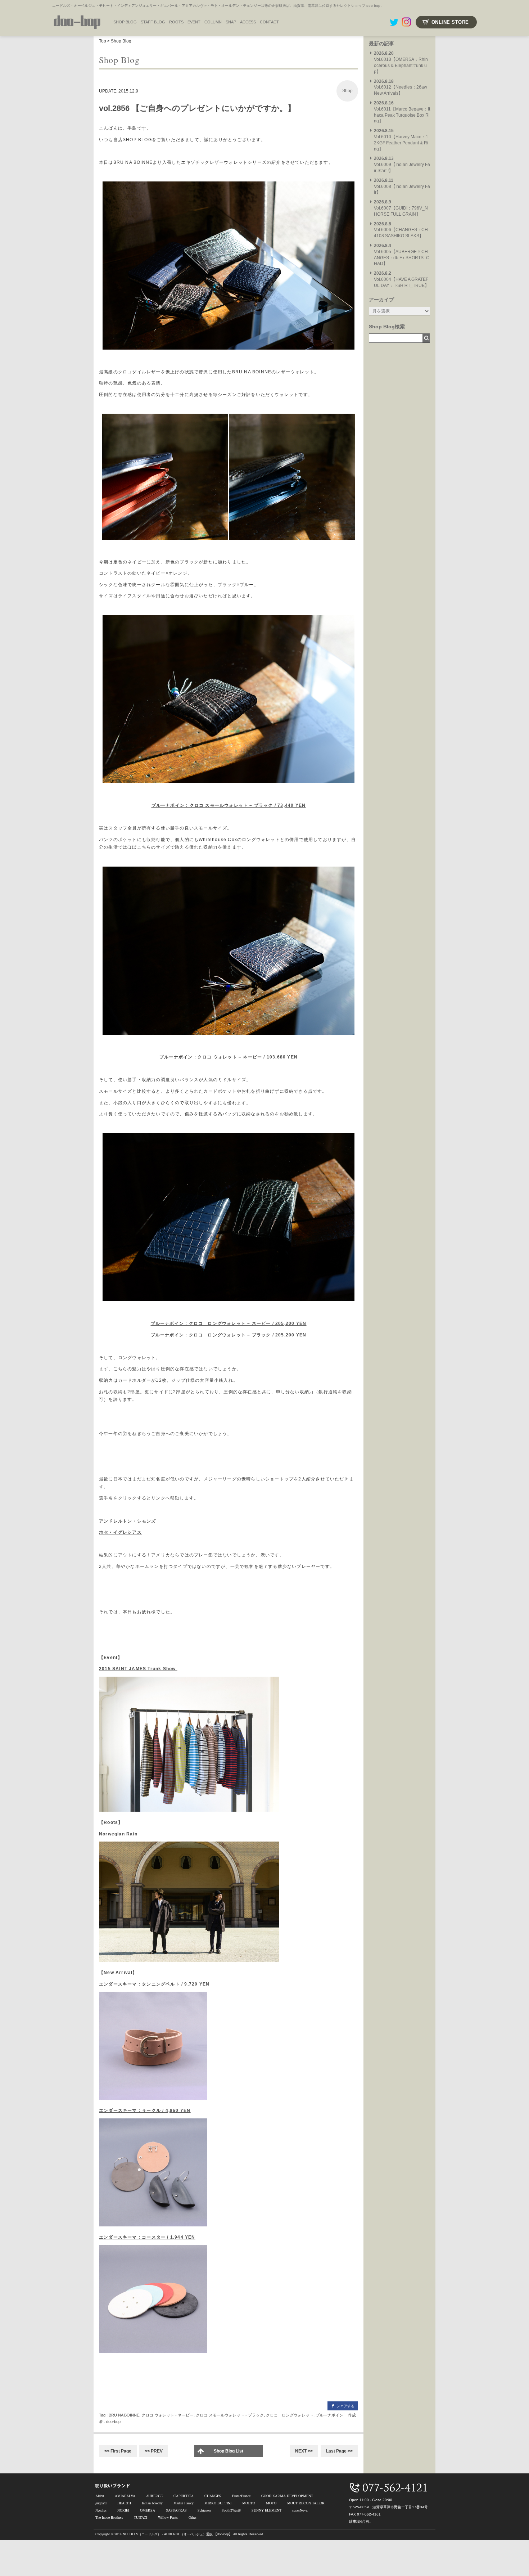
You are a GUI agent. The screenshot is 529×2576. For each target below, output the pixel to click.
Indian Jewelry (152, 2503)
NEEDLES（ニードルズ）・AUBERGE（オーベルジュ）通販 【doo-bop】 (177, 2534)
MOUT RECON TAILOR (306, 2503)
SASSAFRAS (176, 2510)
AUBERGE (154, 2496)
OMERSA (148, 2510)
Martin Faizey (184, 2503)
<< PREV (154, 2451)
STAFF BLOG (153, 22)
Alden (100, 2496)
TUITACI (141, 2517)
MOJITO (249, 2503)
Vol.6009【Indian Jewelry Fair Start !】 (402, 165)
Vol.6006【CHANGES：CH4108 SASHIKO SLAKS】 (401, 230)
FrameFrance (241, 2496)
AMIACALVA (125, 2496)
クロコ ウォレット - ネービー (168, 2415)
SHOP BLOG (125, 22)
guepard (101, 2503)
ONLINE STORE (450, 22)
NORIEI (123, 2510)
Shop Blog (121, 41)
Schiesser (204, 2510)
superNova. (300, 2510)
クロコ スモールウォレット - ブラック (230, 2415)
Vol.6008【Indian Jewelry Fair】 (402, 186)
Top (103, 41)
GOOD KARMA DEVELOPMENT (287, 2496)
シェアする (345, 2406)
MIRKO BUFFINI (218, 2503)
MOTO (271, 2503)
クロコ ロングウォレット (290, 2415)
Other (193, 2517)
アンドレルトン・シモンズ (127, 1521)
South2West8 (231, 2510)
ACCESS (248, 22)
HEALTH (124, 2503)
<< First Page (118, 2451)
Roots (176, 22)
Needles (101, 2510)
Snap (231, 22)
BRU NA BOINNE (124, 2415)
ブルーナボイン (329, 2415)
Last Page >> (339, 2451)
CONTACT (269, 22)
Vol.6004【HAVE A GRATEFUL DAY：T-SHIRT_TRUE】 (401, 279)
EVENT (194, 22)
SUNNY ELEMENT (266, 2510)
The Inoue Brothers (109, 2517)
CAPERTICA (184, 2496)
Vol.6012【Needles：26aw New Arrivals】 (401, 87)
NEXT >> (304, 2451)
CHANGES (213, 2496)
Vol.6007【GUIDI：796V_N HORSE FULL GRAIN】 (401, 208)
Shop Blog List (229, 2451)
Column (213, 22)
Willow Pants (168, 2517)
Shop (347, 91)
